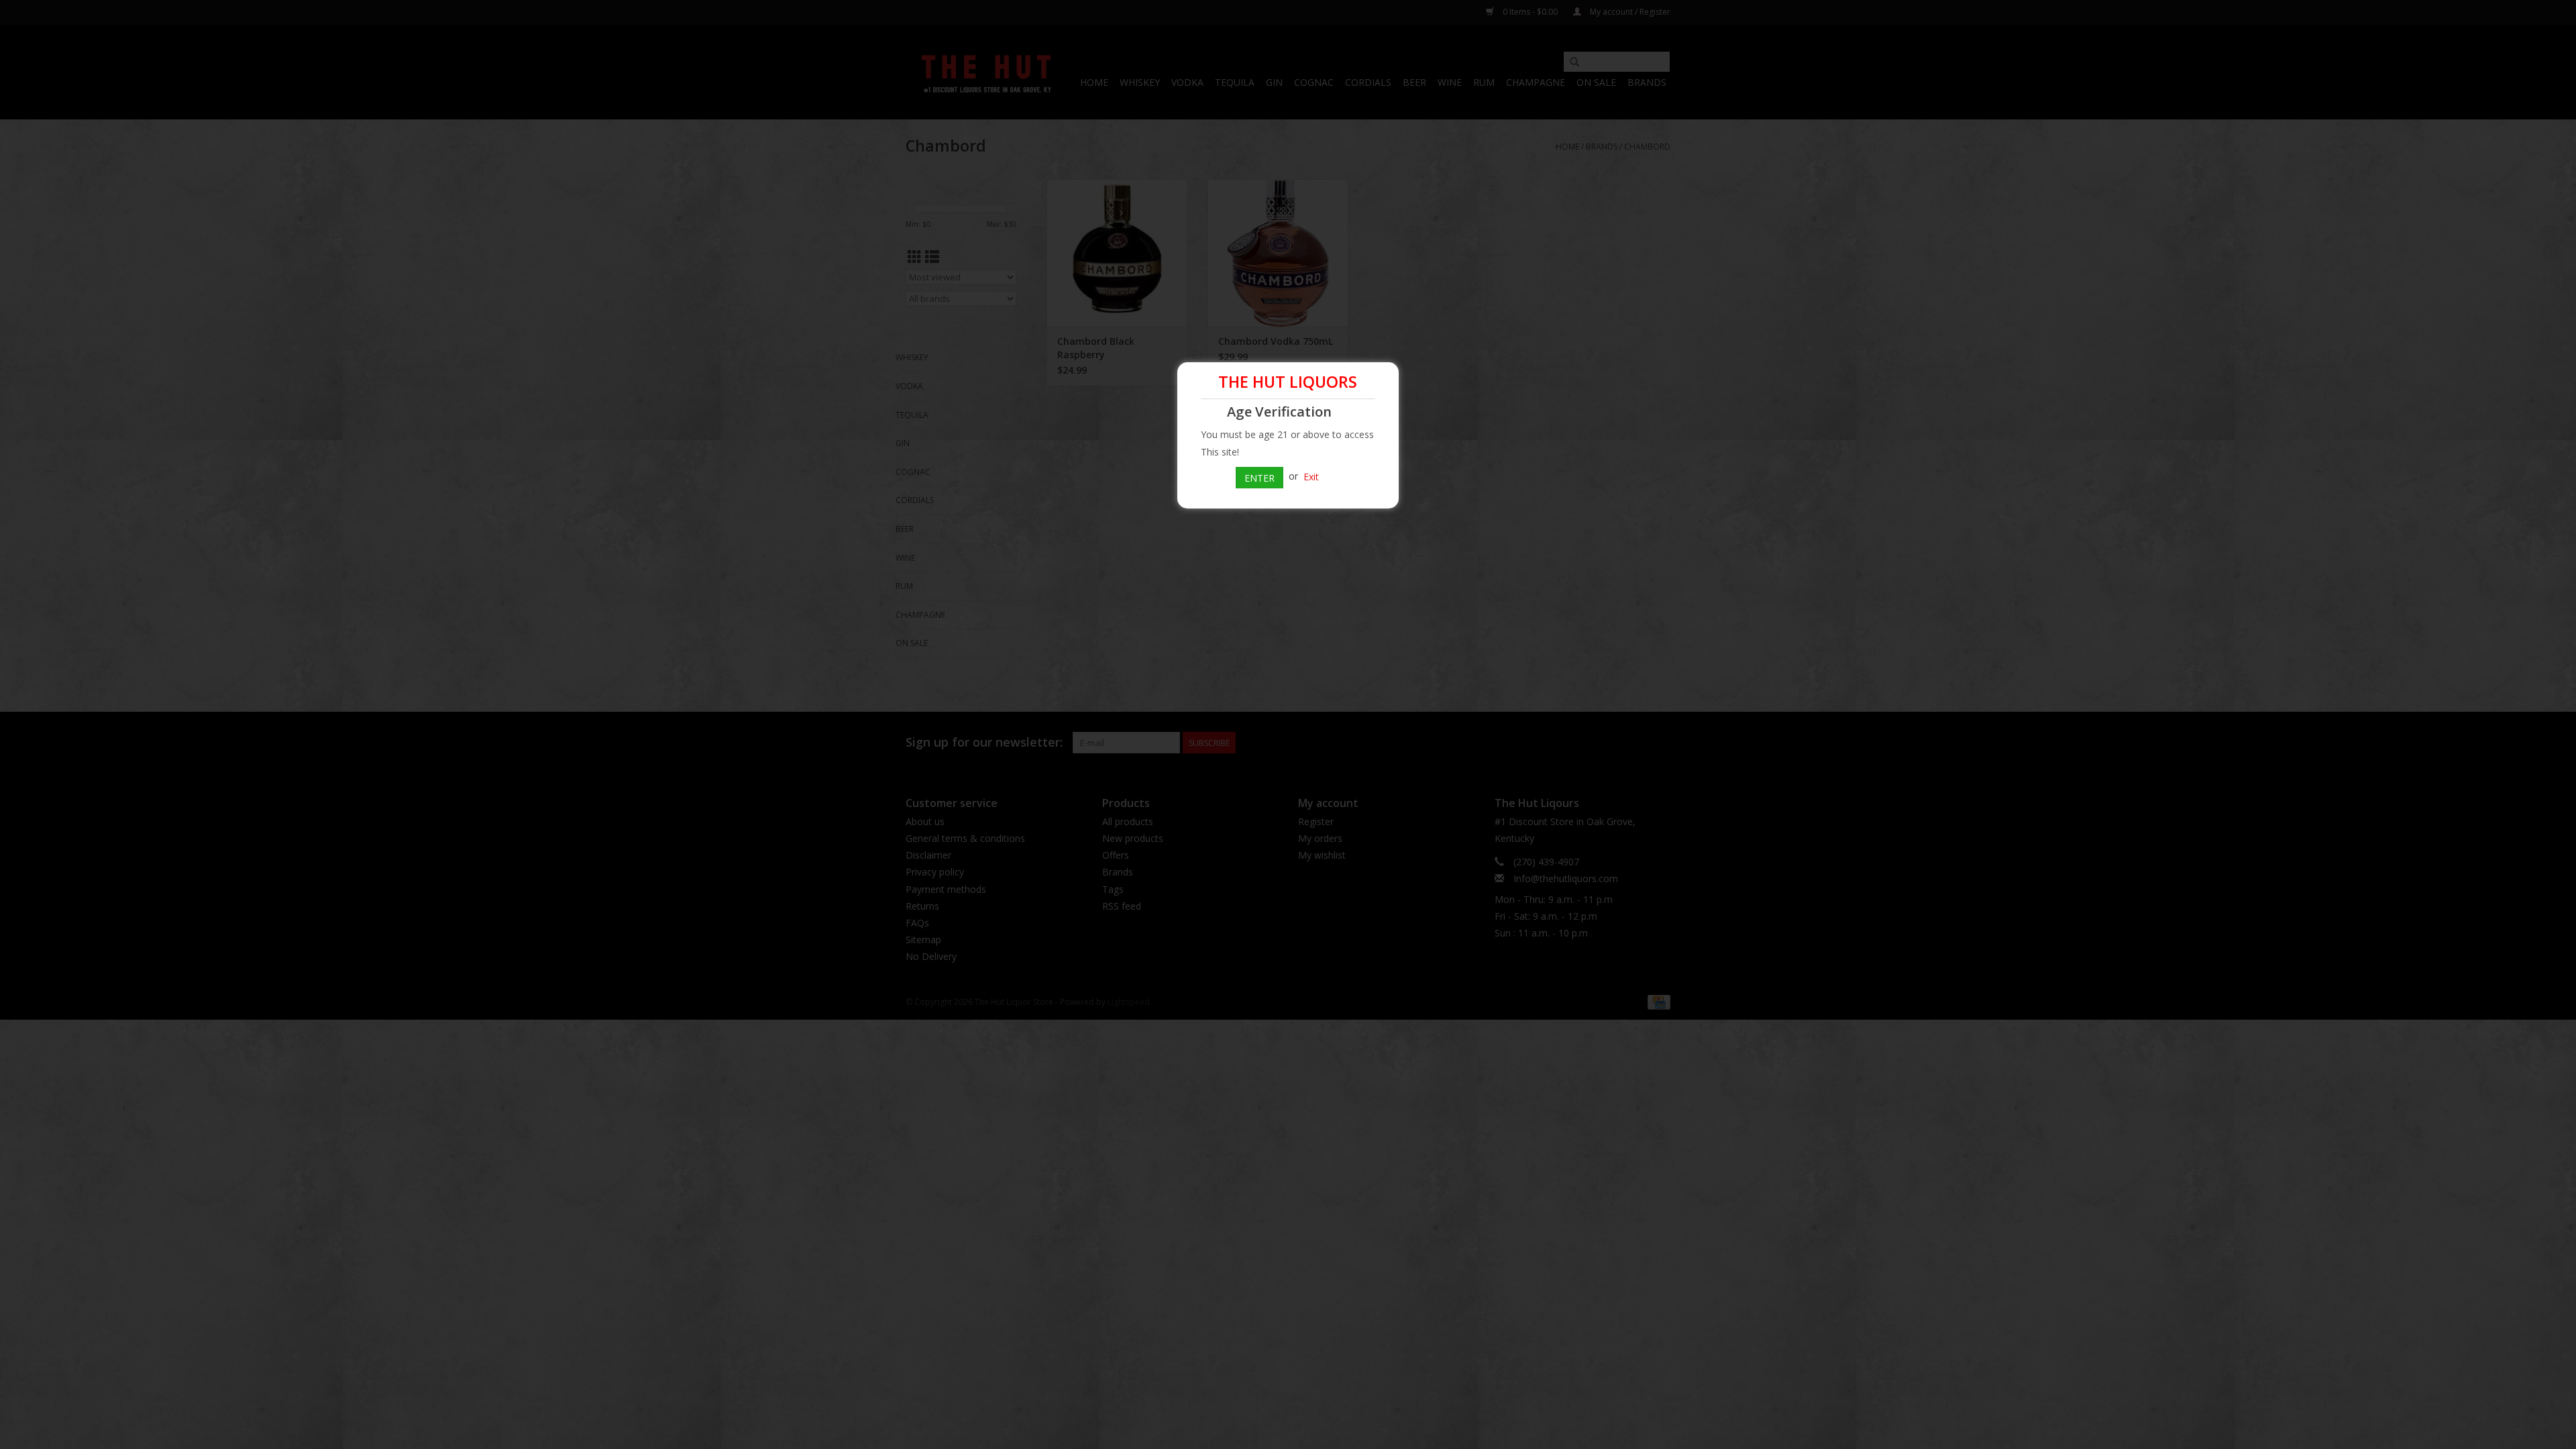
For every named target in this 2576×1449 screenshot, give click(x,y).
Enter (1259, 478)
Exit (1311, 476)
